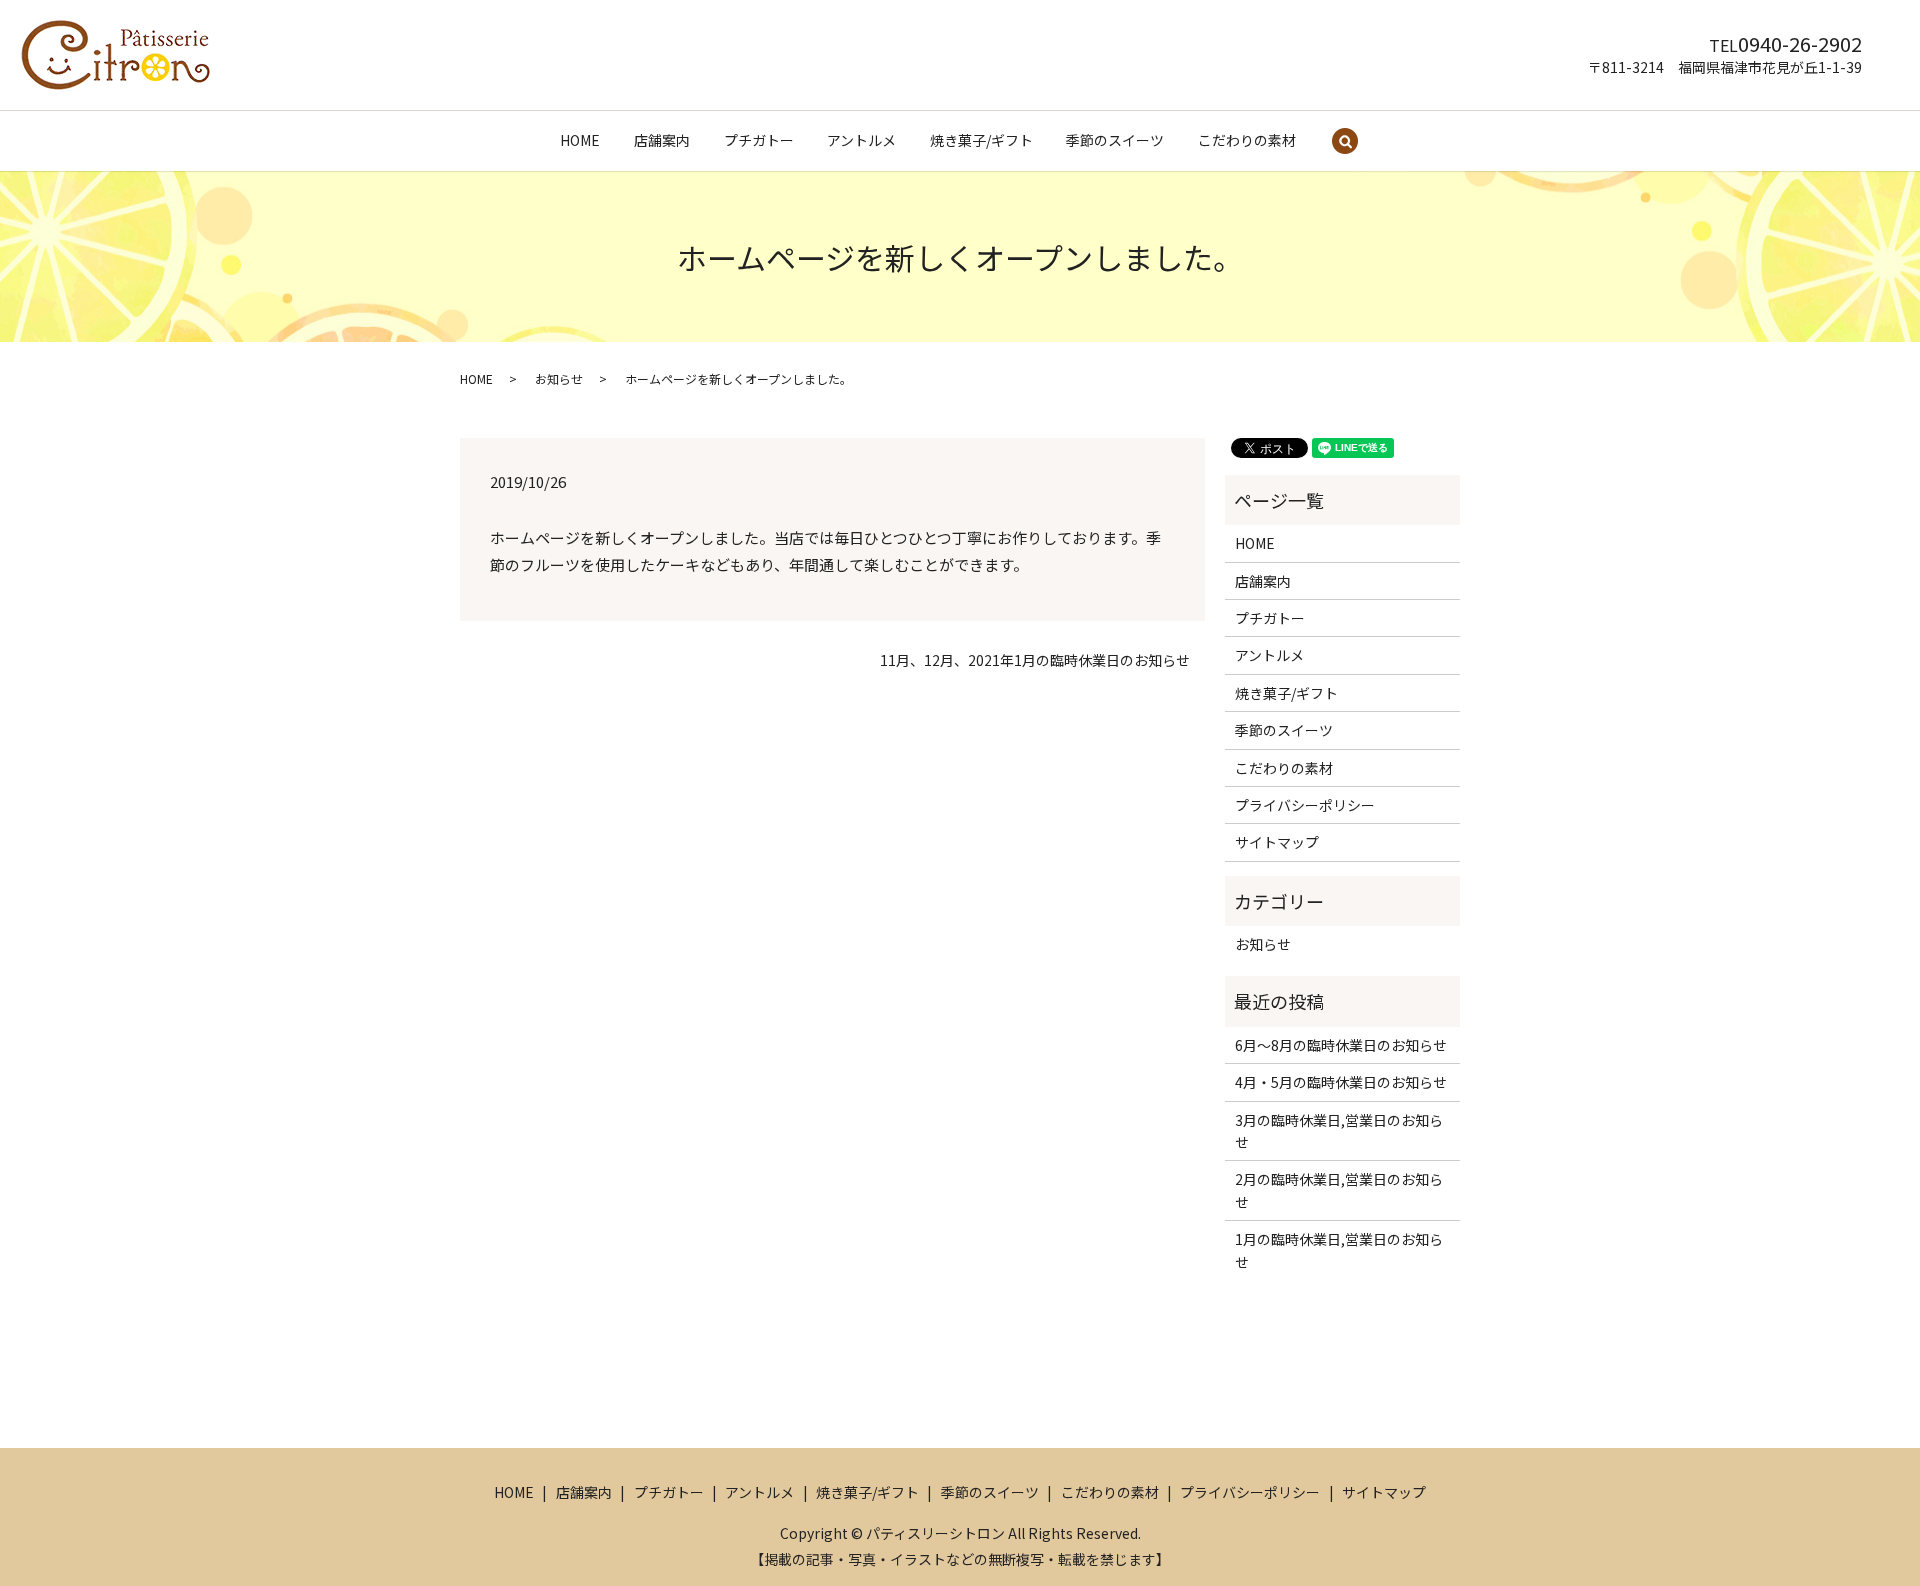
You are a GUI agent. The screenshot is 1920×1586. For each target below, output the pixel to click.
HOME (580, 140)
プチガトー (759, 140)
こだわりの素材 (1247, 140)
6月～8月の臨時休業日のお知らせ (1341, 1045)
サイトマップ (1277, 842)
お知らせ (559, 378)
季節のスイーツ (1115, 140)
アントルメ (861, 140)
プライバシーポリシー (1305, 805)
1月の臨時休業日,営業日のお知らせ (1339, 1250)
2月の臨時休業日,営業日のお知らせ (1339, 1190)
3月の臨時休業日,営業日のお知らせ (1339, 1131)
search (1345, 142)
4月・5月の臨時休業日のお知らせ (1341, 1082)
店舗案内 (662, 140)
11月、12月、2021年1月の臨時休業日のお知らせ (1035, 660)
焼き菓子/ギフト (981, 140)
